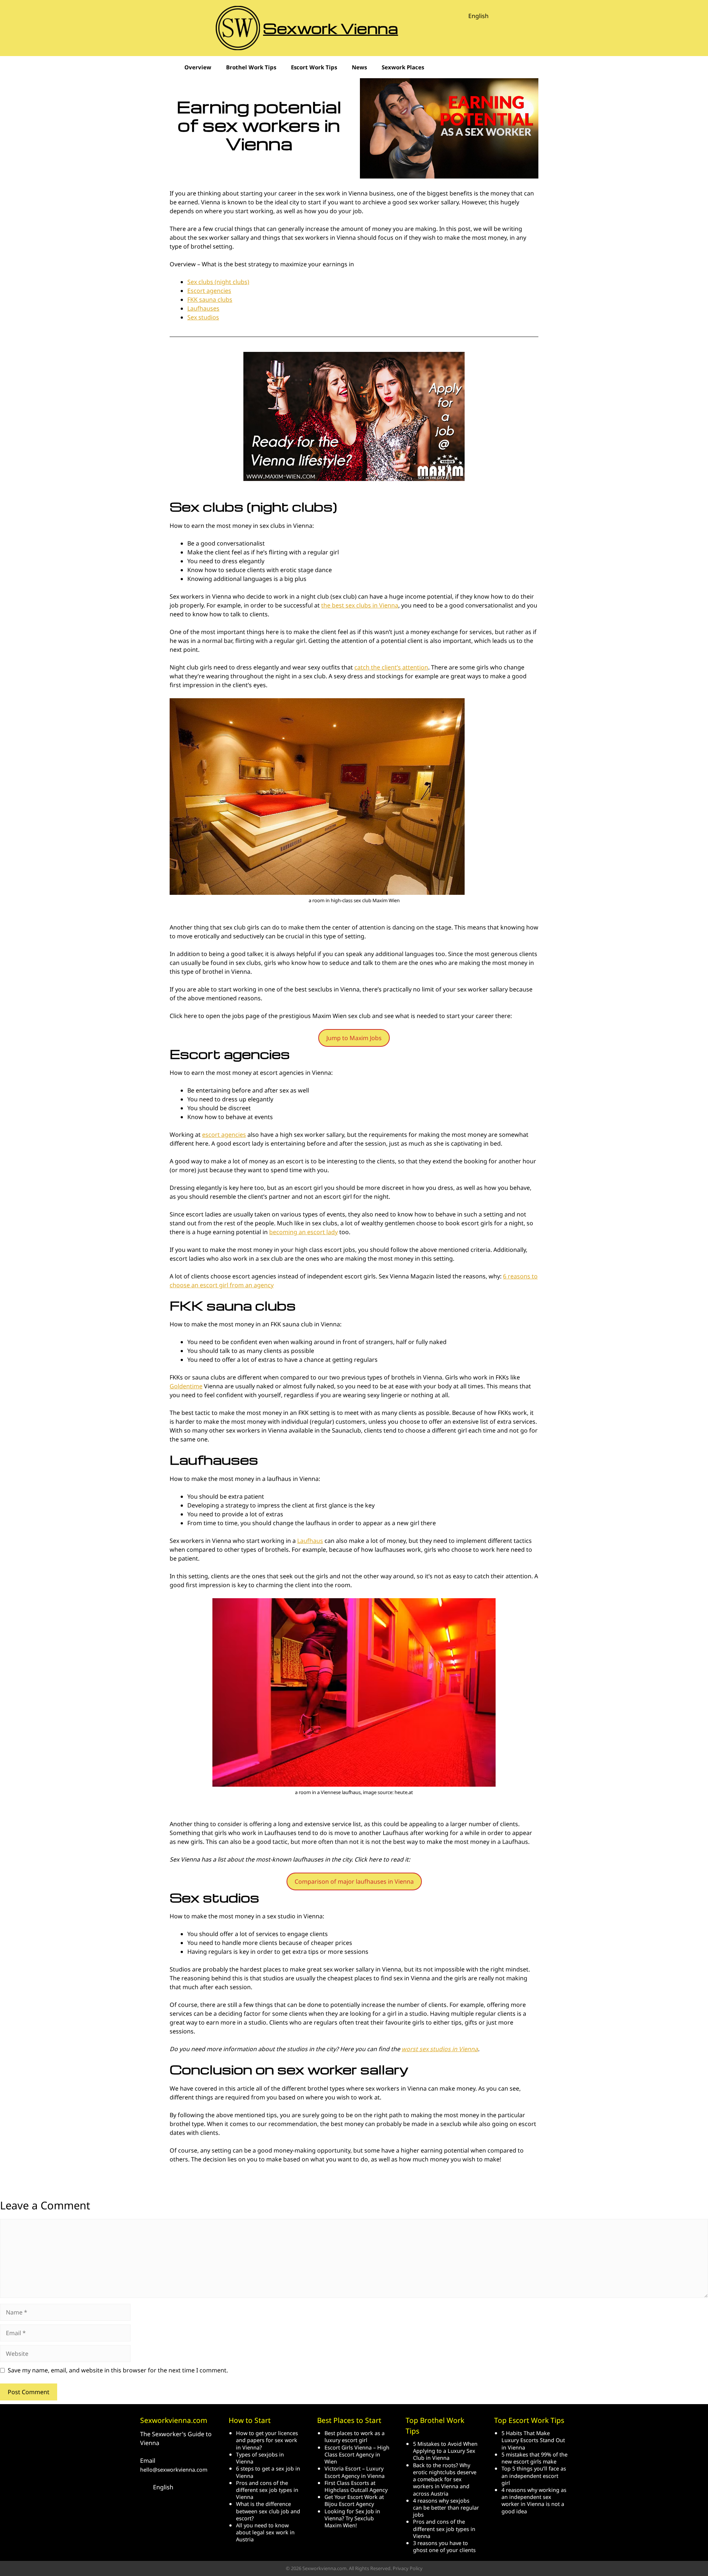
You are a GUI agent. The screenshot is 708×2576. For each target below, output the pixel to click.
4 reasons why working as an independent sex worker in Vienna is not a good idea (534, 2501)
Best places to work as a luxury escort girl (355, 2437)
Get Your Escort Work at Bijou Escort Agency (354, 2500)
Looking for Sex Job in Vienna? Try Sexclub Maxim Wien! (352, 2518)
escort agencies (224, 1135)
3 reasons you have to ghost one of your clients (444, 2546)
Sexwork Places (403, 67)
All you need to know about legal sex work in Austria (265, 2532)
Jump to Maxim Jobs (354, 1038)
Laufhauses (203, 308)
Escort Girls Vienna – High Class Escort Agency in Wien (357, 2454)
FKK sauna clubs (210, 300)
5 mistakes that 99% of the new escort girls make (535, 2458)
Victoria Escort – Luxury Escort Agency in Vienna (355, 2472)
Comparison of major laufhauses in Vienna (354, 1881)
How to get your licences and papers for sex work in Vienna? (267, 2440)
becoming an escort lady (303, 1232)
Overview (198, 67)
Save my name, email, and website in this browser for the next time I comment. (118, 2370)
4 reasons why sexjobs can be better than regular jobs (446, 2508)
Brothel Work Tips (251, 67)
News (359, 67)
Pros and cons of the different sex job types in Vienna (267, 2490)
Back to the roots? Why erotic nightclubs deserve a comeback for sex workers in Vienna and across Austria (445, 2479)
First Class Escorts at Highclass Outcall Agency (356, 2486)
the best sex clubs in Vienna (360, 605)
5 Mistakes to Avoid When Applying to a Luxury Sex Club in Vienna (445, 2451)
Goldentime (186, 1386)
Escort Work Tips (314, 67)
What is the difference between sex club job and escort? (268, 2511)
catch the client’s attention (391, 667)
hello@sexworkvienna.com (174, 2470)
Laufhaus (310, 1541)
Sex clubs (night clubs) (218, 282)
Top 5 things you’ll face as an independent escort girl (534, 2475)
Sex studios (203, 317)
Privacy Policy (408, 2568)
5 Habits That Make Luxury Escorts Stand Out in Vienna (533, 2440)
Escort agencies (209, 291)
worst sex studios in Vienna (440, 2049)
